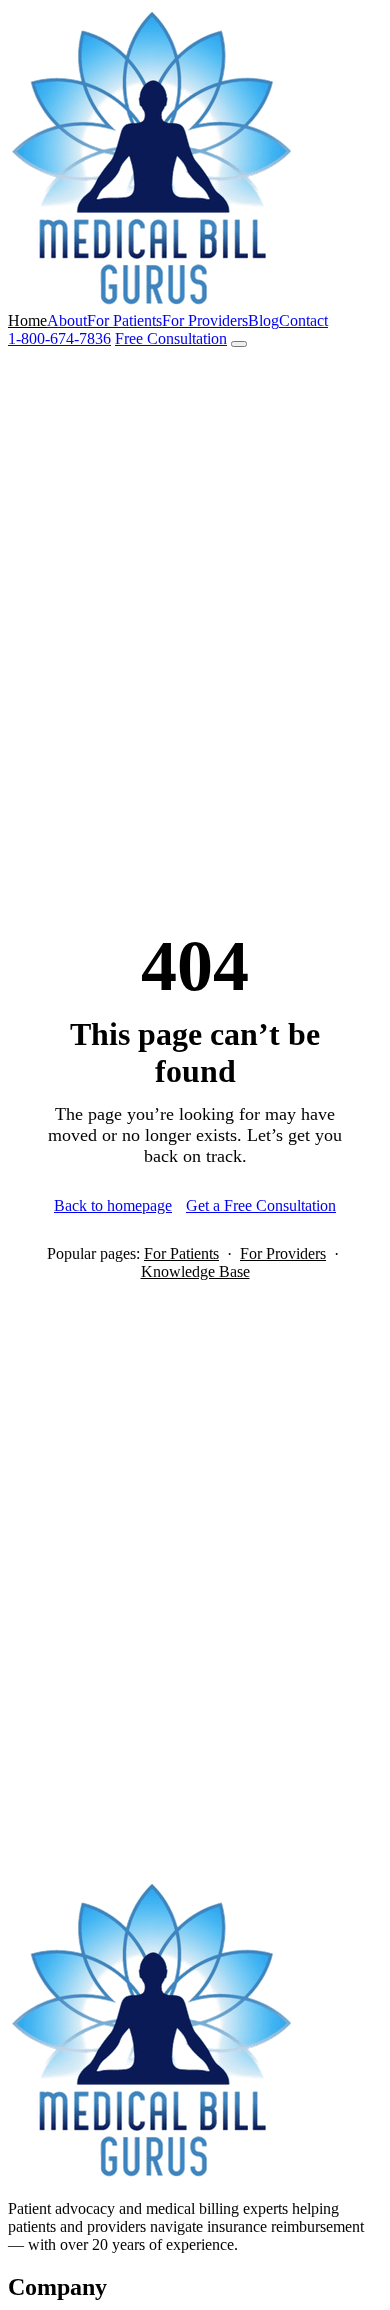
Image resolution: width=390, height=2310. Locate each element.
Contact (303, 320)
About (67, 320)
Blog (263, 320)
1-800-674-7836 (59, 338)
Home (27, 320)
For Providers (205, 320)
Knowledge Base (195, 1271)
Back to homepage (113, 1205)
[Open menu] (239, 344)
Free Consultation (171, 338)
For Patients (124, 320)
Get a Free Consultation (261, 1205)
